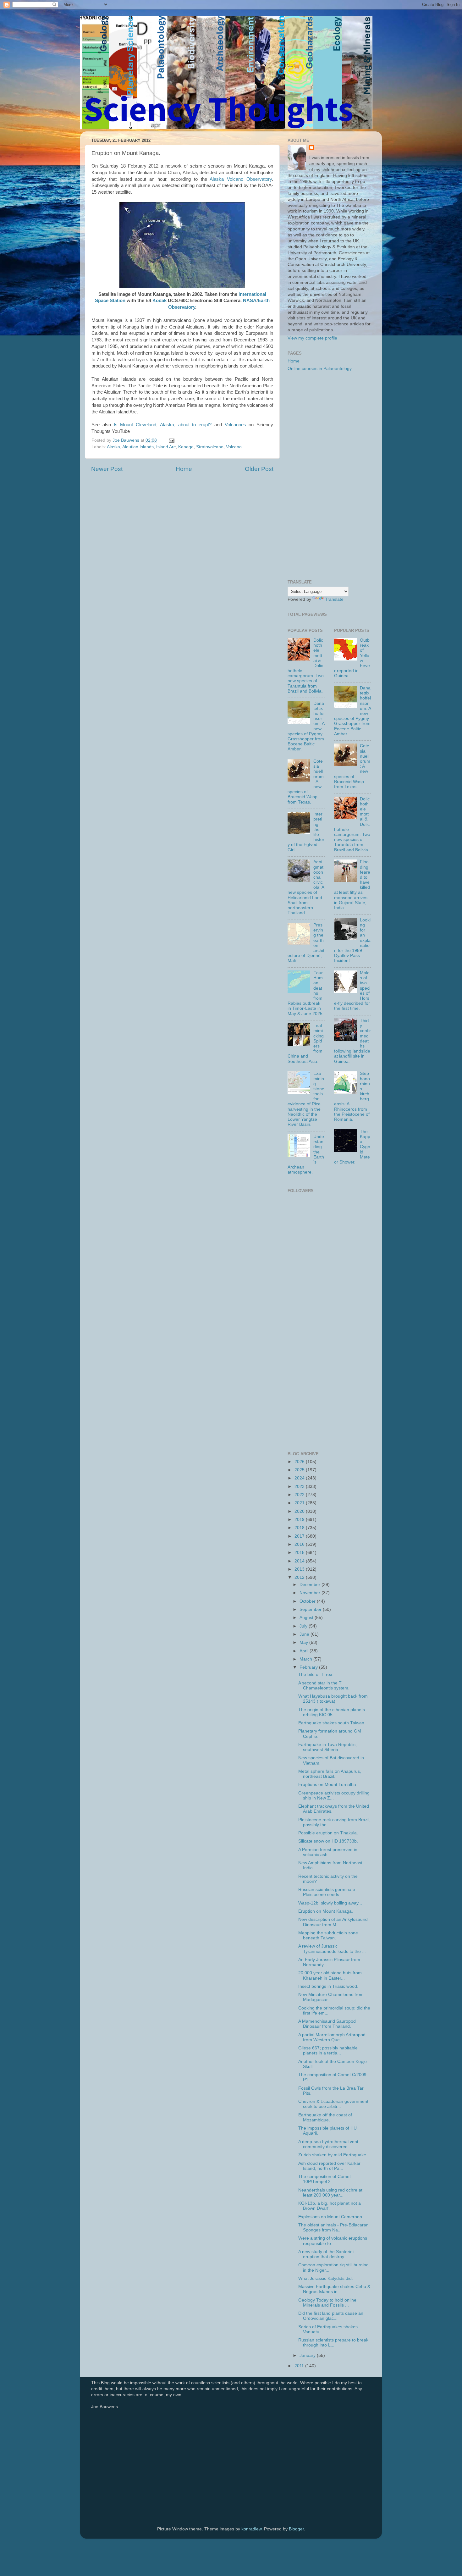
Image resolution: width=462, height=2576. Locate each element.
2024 (300, 1478)
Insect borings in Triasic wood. (328, 1986)
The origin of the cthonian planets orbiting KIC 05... (332, 1712)
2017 (300, 1536)
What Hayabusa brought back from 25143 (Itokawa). (333, 1699)
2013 (300, 1569)
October (308, 1601)
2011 (300, 2366)
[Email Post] (171, 440)
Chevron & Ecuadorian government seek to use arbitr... (333, 2104)
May (304, 1642)
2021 (300, 1503)
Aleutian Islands (138, 447)
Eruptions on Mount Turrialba (327, 1785)
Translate (334, 599)
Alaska (113, 447)
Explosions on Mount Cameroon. (331, 2217)
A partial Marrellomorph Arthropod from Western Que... (332, 2037)
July (304, 1626)
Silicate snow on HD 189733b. (328, 1841)
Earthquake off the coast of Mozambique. (325, 2117)
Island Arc (166, 447)
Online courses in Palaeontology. (320, 369)
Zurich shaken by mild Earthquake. (333, 2155)
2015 (300, 1553)
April (305, 1651)
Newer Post (107, 469)
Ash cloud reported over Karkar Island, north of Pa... (329, 2166)
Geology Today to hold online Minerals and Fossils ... (327, 2303)
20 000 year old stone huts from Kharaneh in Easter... (330, 1975)
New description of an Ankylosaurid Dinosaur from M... (333, 1922)
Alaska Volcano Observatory (241, 179)
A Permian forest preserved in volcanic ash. (328, 1852)
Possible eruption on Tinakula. (328, 1833)
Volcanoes (235, 425)
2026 (300, 1462)
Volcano (234, 447)
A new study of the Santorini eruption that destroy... (326, 2254)
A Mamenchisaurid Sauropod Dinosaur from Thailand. (327, 2024)
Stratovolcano (210, 447)
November (311, 1593)
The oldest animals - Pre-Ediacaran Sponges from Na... (333, 2228)
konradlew (251, 2529)
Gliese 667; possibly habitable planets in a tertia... (328, 2051)
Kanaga (186, 447)
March (306, 1659)
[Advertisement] (329, 476)
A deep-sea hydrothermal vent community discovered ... (328, 2144)
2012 (300, 1577)
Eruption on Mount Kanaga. (326, 1911)
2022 (300, 1495)
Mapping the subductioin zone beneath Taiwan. (328, 1935)
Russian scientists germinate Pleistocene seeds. (327, 1892)
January (308, 2355)
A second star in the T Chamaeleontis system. (324, 1686)
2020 (300, 1511)
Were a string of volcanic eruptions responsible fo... (333, 2241)
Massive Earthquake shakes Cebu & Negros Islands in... (334, 2289)
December (311, 1585)
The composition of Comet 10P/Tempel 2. (324, 2179)
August (307, 1618)
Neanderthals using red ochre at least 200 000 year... (330, 2193)
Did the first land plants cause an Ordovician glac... (331, 2316)
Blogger (296, 2529)
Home (184, 469)
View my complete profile (312, 338)
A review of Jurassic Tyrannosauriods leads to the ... (332, 1949)
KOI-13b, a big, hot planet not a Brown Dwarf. (330, 2206)
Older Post (259, 469)
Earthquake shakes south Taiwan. (332, 1723)
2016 (300, 1544)
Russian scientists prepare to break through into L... (333, 2343)
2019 (300, 1520)
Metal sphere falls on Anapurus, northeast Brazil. (330, 1774)
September (311, 1609)
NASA (250, 301)
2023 (300, 1487)
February (309, 1667)
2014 (300, 1561)
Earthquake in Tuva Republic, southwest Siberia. (327, 1747)
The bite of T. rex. (316, 1675)
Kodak (159, 301)
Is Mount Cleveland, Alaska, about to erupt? (163, 425)
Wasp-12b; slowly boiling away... (330, 1903)
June (305, 1634)
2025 (300, 1470)
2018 (300, 1528)
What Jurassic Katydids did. (326, 2278)
